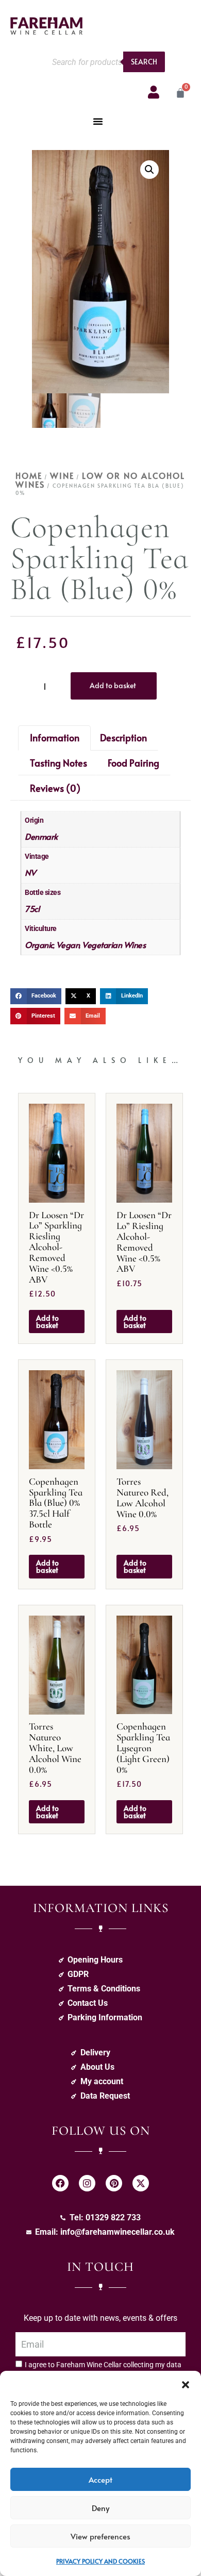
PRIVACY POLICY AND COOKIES (100, 2561)
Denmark (41, 836)
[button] (186, 2384)
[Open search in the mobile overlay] (106, 62)
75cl (32, 908)
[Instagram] (87, 2183)
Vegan (68, 944)
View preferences (100, 2536)
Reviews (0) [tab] (55, 788)
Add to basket (113, 685)
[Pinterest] (114, 2183)
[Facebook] (60, 2183)
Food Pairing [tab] (133, 763)
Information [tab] (55, 737)
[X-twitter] (141, 2183)
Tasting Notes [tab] (58, 763)
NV (30, 872)
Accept (100, 2479)
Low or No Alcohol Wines (100, 480)
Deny (100, 2508)
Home (29, 475)
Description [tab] (123, 737)
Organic (39, 944)
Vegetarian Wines (114, 944)
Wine (62, 475)
